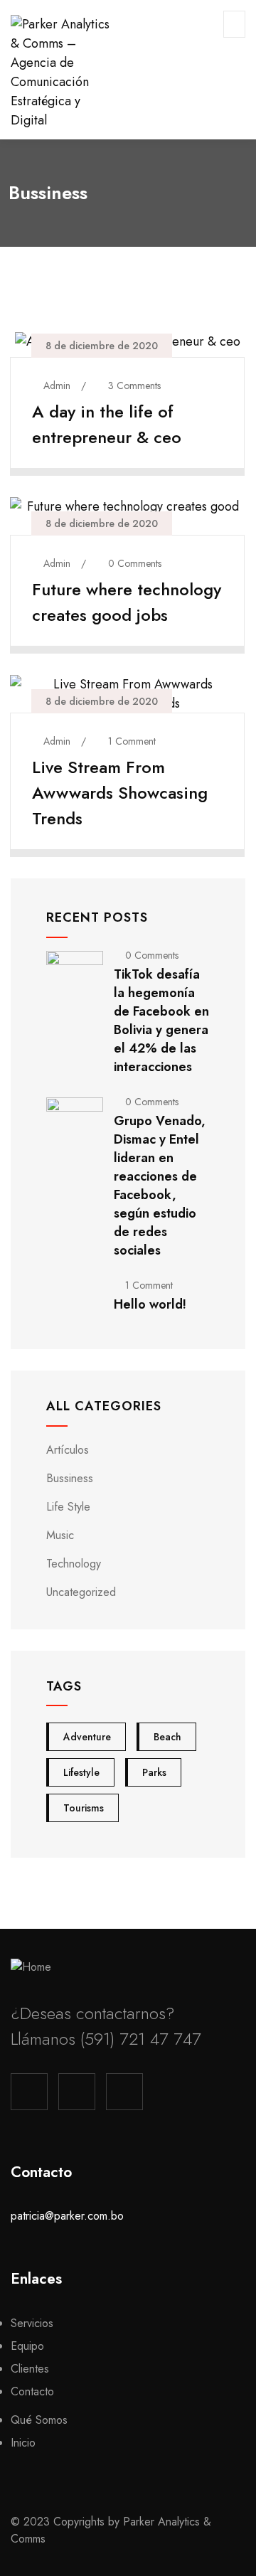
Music (60, 1535)
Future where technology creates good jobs (127, 602)
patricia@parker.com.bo (67, 2216)
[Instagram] (77, 2092)
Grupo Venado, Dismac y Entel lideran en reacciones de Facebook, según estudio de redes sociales (160, 1186)
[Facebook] (29, 2092)
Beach (167, 1737)
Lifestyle (81, 1772)
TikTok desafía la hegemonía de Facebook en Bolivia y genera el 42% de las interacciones (161, 1021)
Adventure (87, 1737)
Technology (74, 1564)
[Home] (31, 1967)
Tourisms (84, 1808)
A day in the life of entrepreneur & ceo (107, 424)
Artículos (68, 1450)
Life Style (68, 1507)
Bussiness (70, 1478)
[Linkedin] (124, 2092)
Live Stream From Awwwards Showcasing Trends (120, 793)
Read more (119, 457)
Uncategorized (81, 1592)
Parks (154, 1772)
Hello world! (150, 1304)
